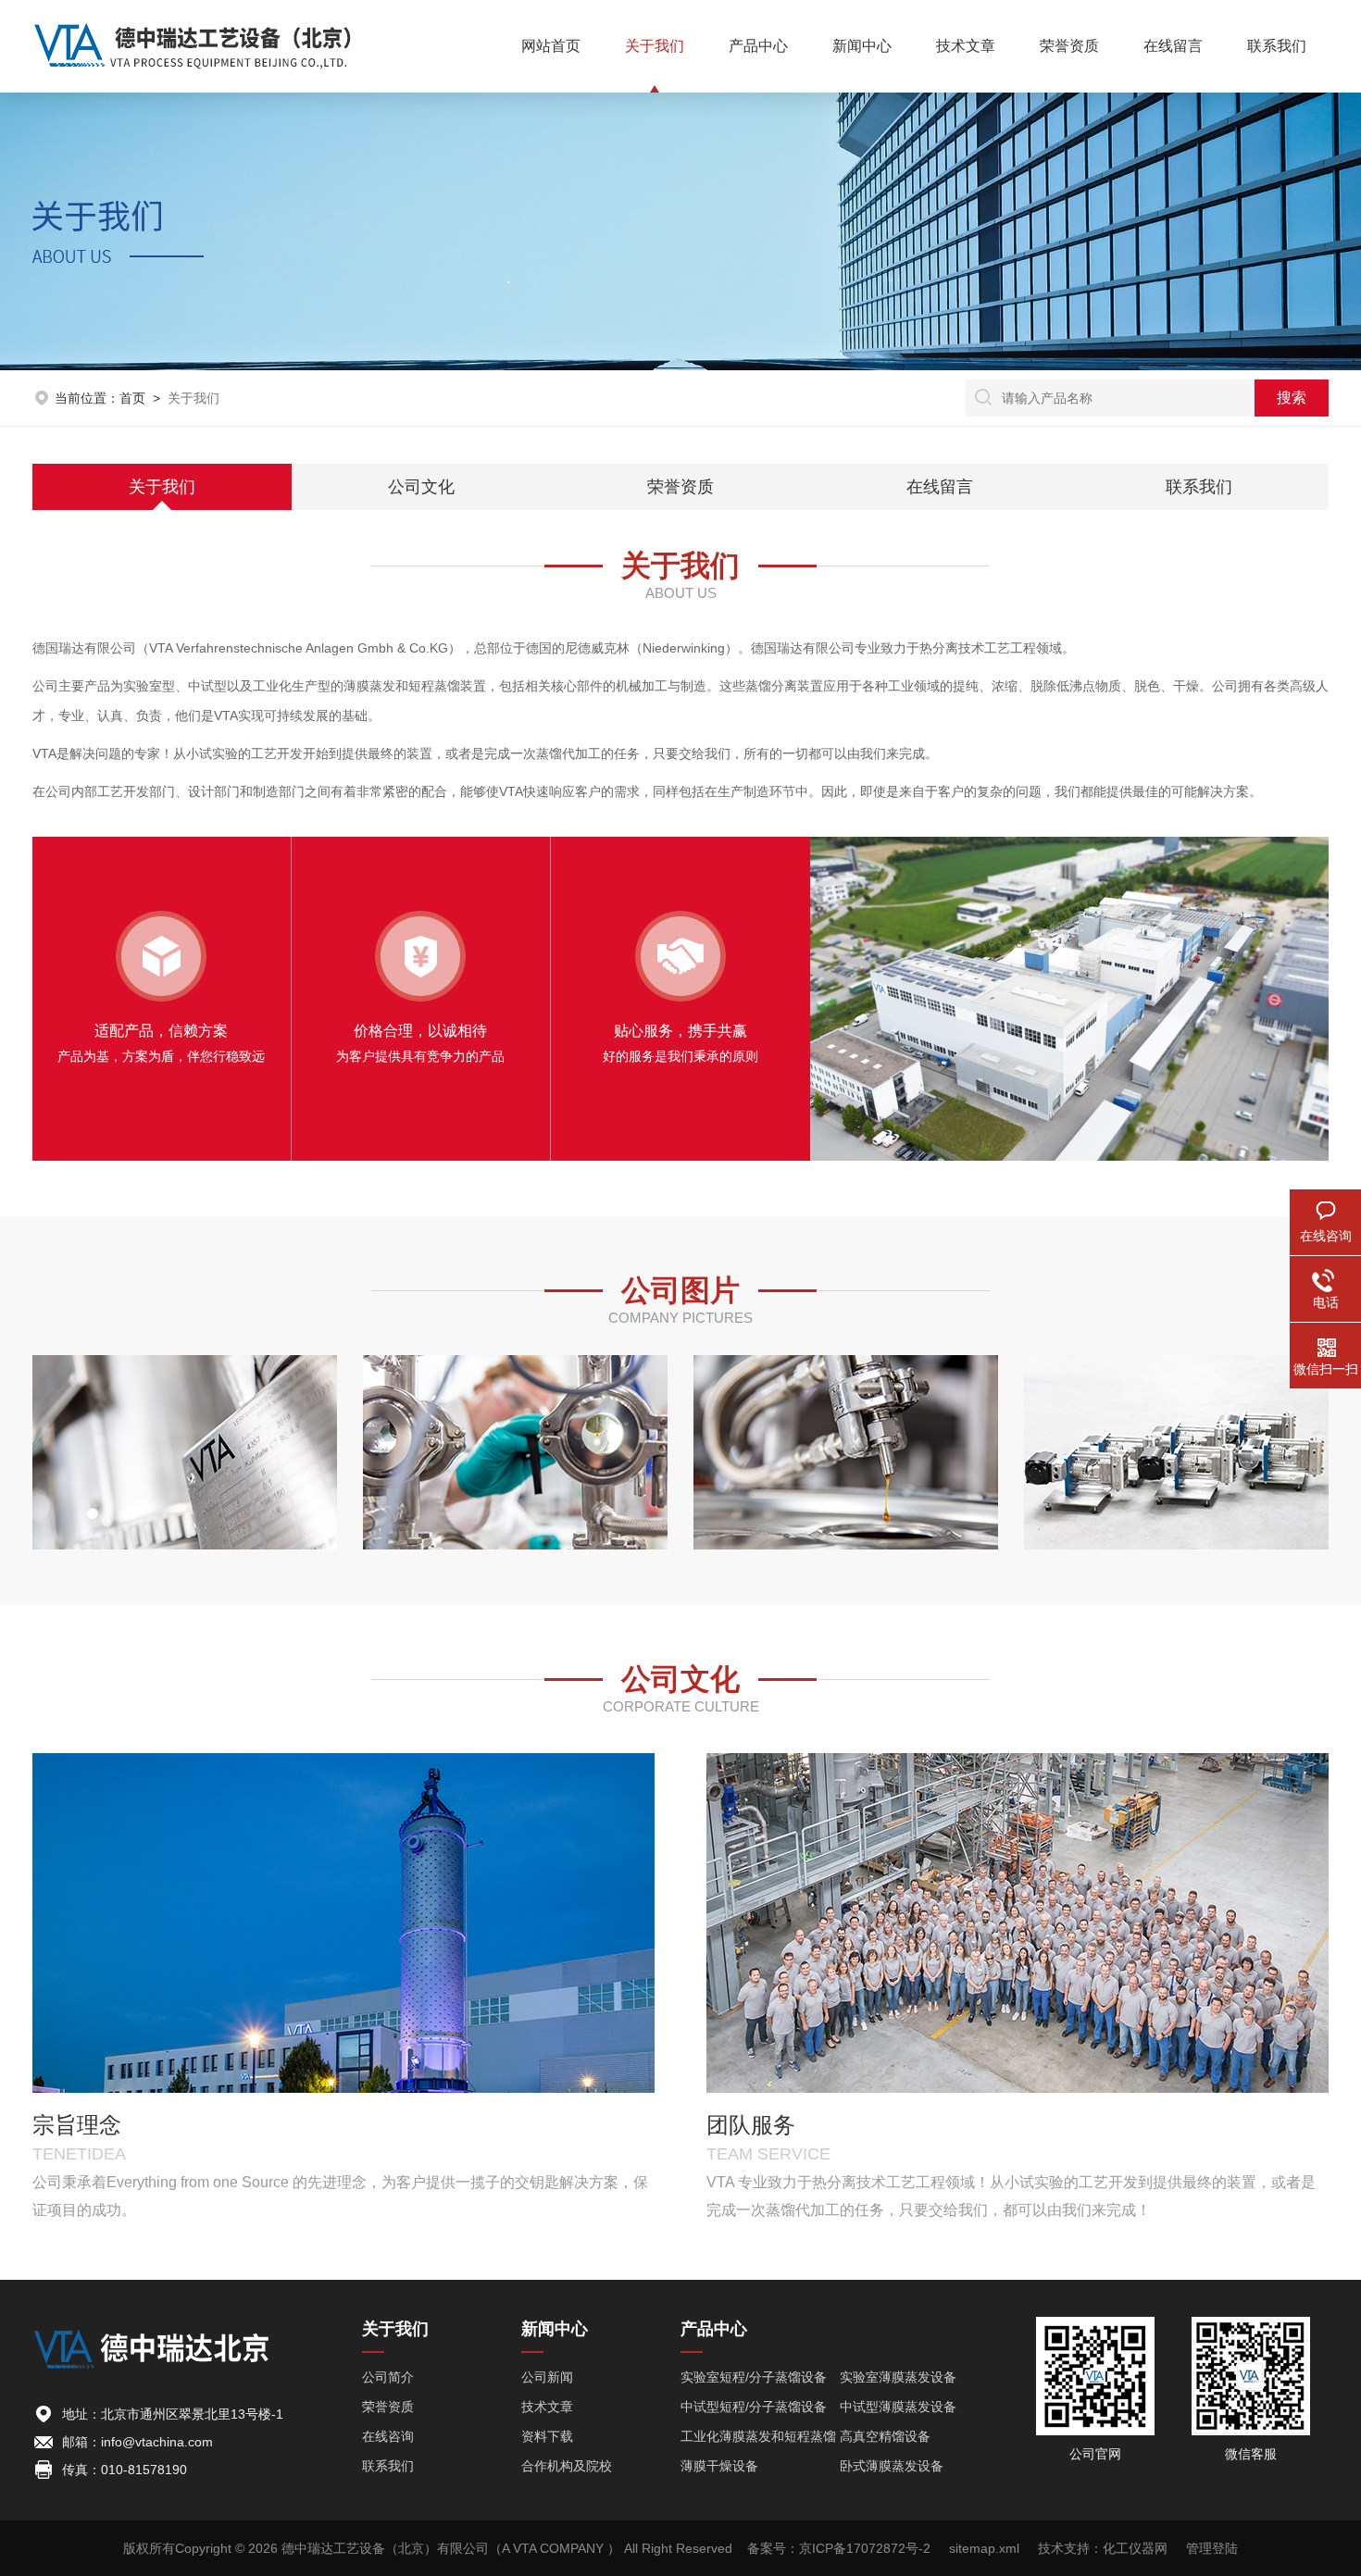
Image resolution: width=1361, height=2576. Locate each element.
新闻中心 (862, 46)
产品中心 (758, 46)
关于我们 (655, 46)
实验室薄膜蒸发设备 (898, 2377)
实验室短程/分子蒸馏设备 (754, 2377)
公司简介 (388, 2377)
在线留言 (1173, 46)
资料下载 (547, 2436)
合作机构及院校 (567, 2466)
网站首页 (551, 46)
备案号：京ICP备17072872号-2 (839, 2548)
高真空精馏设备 (885, 2436)
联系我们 (1277, 46)
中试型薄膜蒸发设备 (898, 2407)
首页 (132, 398)
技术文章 (966, 46)
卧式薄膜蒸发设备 (892, 2466)
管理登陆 (1212, 2548)
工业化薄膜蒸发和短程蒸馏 (758, 2436)
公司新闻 (547, 2377)
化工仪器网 (1135, 2548)
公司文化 (421, 487)
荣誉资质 (1069, 46)
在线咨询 (388, 2436)
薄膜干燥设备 (719, 2466)
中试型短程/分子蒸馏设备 (754, 2407)
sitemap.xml (984, 2548)
